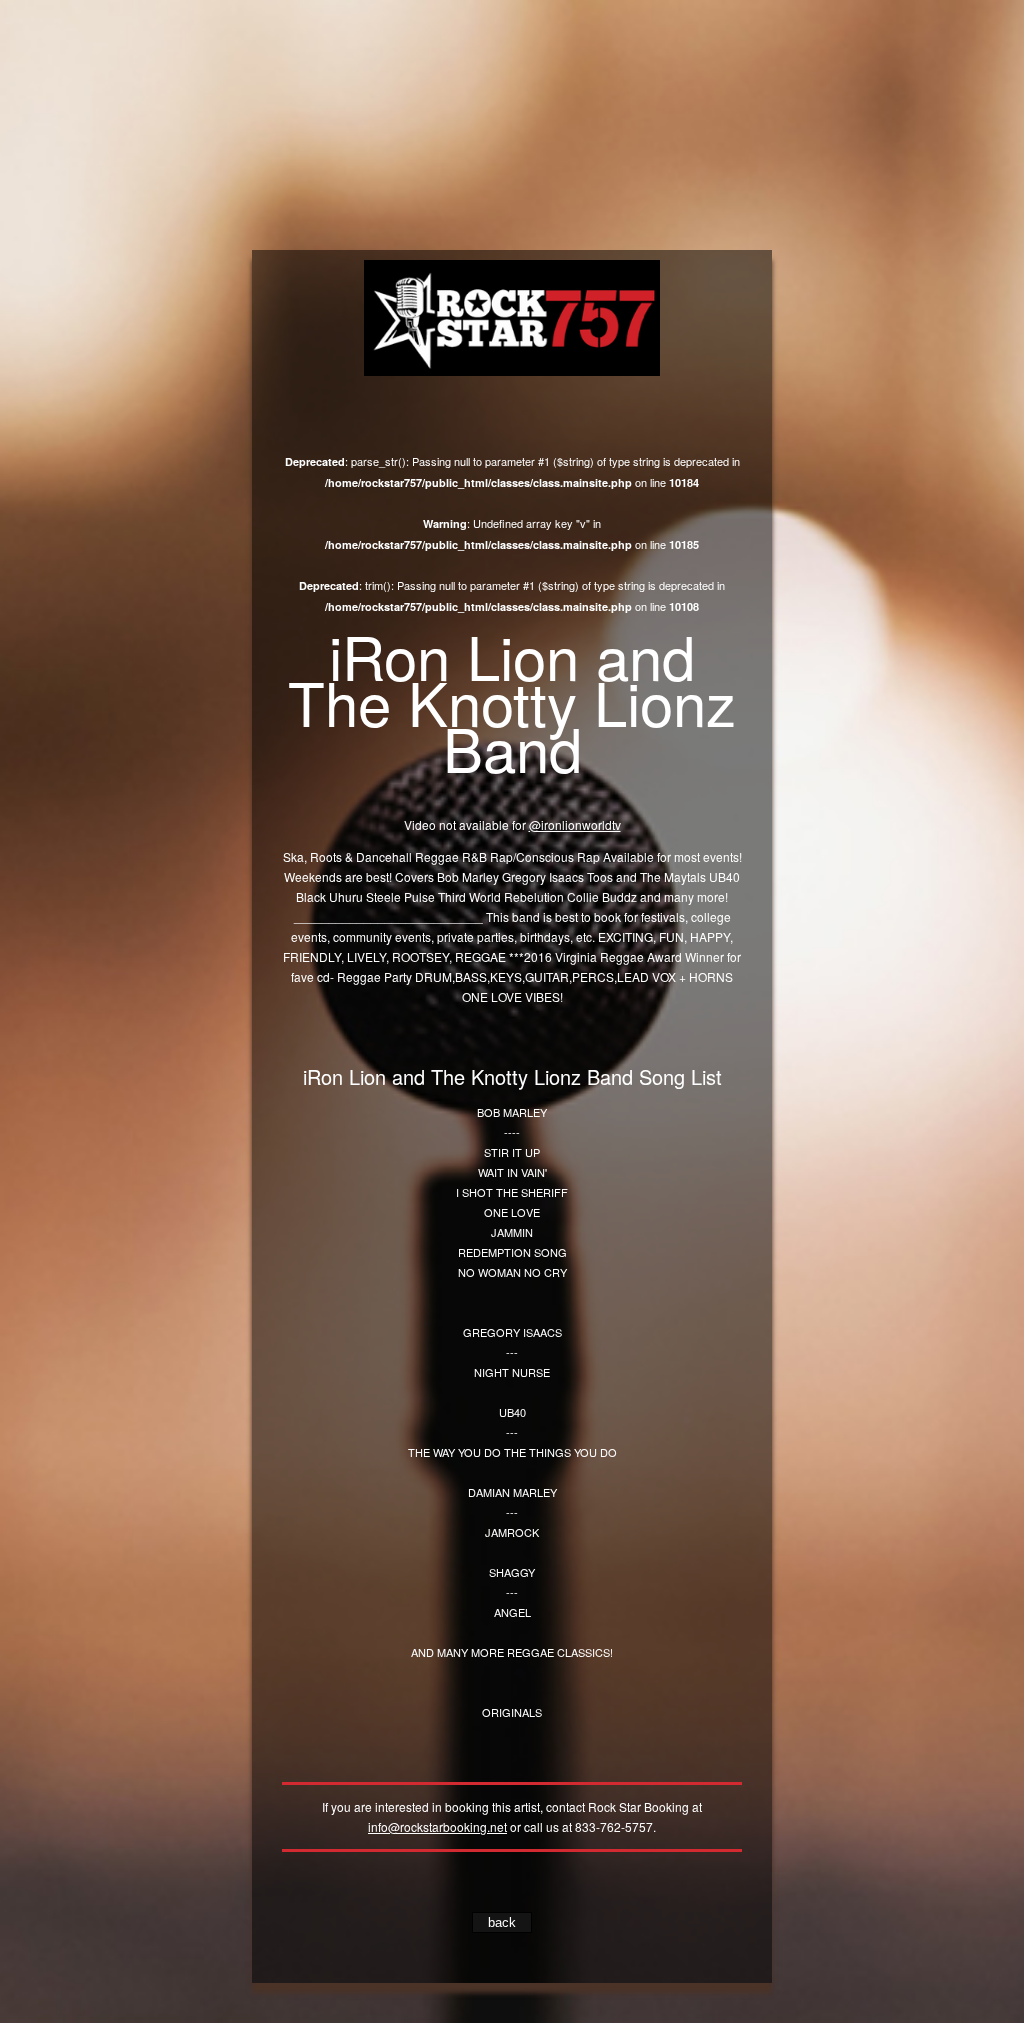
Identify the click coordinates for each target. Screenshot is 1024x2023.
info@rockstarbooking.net (437, 1826)
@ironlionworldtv (575, 824)
